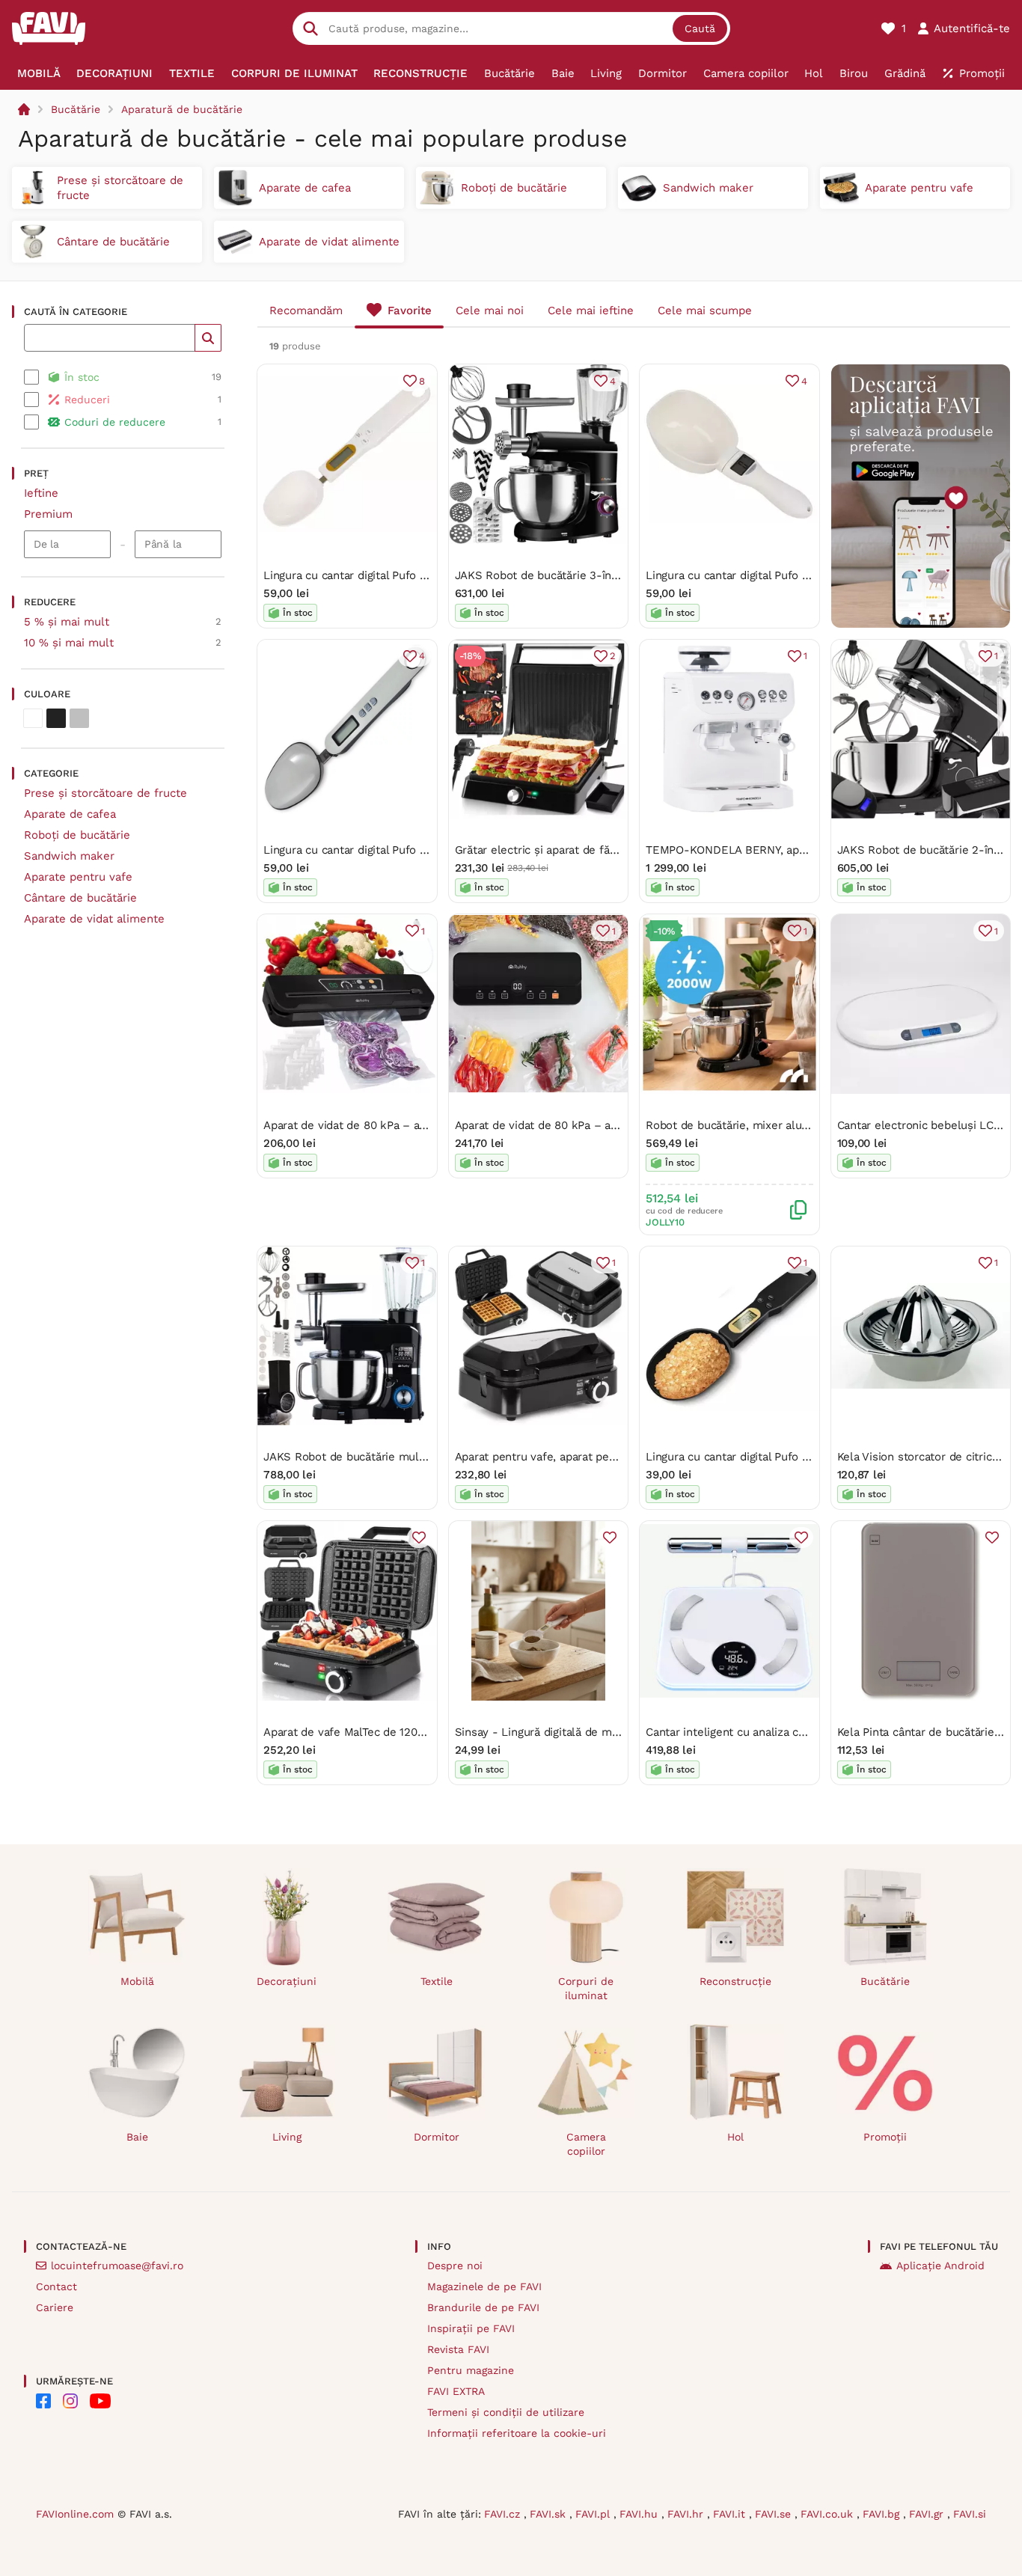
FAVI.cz (504, 2514)
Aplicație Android (940, 2266)
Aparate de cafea (70, 814)
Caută (700, 28)
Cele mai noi (490, 310)
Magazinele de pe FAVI (484, 2286)
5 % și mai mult (67, 622)
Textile (437, 1981)
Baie (137, 2137)
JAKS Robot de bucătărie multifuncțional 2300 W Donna (411, 1457)
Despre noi (455, 2266)
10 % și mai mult (69, 643)
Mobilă (137, 1981)
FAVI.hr (687, 2514)
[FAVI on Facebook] (43, 2401)
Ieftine (41, 493)
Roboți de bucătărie (77, 835)
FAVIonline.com (75, 2514)
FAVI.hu (640, 2514)
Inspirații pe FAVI (471, 2328)
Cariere (55, 2307)
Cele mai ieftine (591, 310)
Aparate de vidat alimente (94, 919)
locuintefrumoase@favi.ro (117, 2266)
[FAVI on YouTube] (100, 2401)
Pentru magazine (471, 2370)
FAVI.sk (550, 2514)
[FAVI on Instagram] (70, 2401)
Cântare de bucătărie (80, 898)
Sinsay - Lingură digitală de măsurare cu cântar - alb (594, 1732)
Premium (48, 514)
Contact (56, 2286)
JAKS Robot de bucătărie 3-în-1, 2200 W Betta (577, 575)
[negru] (56, 718)
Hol (735, 2137)
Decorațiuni (287, 1981)
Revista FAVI (458, 2349)
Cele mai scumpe (705, 310)
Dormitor (437, 2137)
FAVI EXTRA (456, 2391)
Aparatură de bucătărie (182, 109)
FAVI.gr (928, 2514)
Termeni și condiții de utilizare (506, 2412)
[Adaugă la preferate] (419, 1538)
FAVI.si (970, 2514)
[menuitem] (39, 73)
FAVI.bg (883, 2514)
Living (287, 2137)
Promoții (885, 2137)
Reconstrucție (735, 1981)
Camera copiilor (586, 2144)
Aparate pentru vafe (78, 877)
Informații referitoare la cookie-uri (517, 2433)
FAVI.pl (594, 2514)
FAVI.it (731, 2514)
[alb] (33, 718)
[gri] (79, 718)
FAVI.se (775, 2514)
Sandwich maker (69, 856)
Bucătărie (76, 109)
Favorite (410, 310)
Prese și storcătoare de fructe (105, 793)
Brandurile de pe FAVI (483, 2307)
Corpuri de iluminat (586, 1988)
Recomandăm (306, 310)
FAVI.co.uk (829, 2514)
